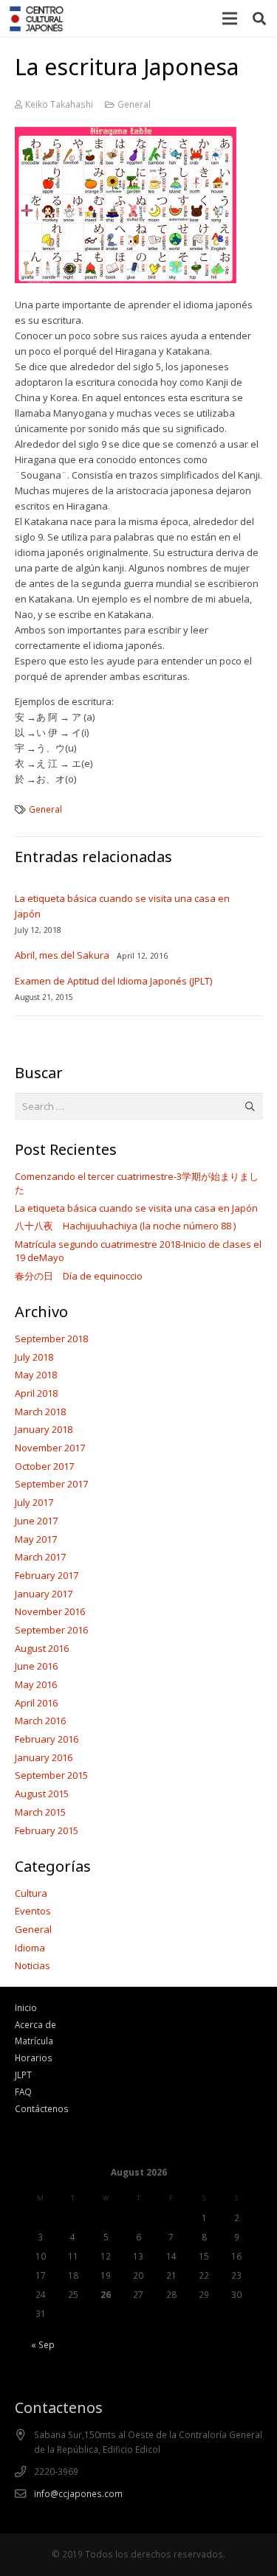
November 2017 (50, 1448)
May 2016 (36, 1684)
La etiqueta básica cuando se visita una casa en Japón (136, 1208)
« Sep (43, 2344)
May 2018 (36, 1375)
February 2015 (47, 1830)
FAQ (23, 2091)
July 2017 (34, 1502)
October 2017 (44, 1466)
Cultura (31, 1893)
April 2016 (36, 1703)
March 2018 (40, 1412)
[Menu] (230, 18)
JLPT (23, 2075)
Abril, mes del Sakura (62, 955)
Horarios (34, 2058)
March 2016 (40, 1721)
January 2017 (44, 1594)
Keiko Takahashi (59, 104)
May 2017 (36, 1539)
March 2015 (40, 1812)
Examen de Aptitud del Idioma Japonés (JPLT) (113, 981)
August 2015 (42, 1794)
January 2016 (44, 1757)
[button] (259, 18)
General (134, 104)
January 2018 (44, 1429)
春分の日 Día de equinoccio (79, 1276)
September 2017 (51, 1484)
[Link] (37, 19)
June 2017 (36, 1521)
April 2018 (36, 1393)
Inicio (26, 2007)
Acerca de (35, 2024)
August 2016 (42, 1648)
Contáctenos (42, 2108)
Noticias (33, 1965)
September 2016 (51, 1630)
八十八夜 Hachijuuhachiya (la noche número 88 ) (125, 1226)
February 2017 (47, 1575)
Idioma (30, 1948)
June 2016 (36, 1666)
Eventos (33, 1911)
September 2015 (51, 1775)
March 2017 (40, 1557)
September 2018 (51, 1339)
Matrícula (34, 2041)
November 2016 (50, 1611)
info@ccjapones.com (78, 2493)
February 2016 (47, 1739)
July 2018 (34, 1357)
